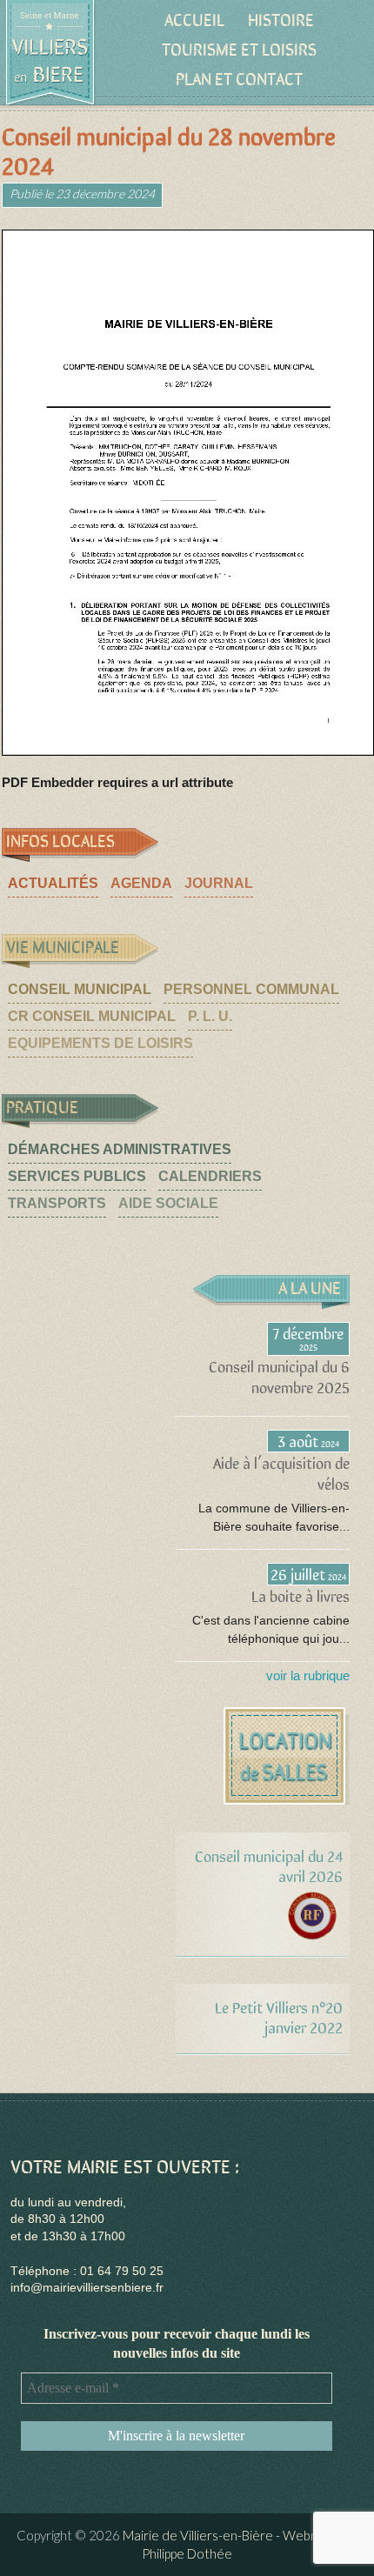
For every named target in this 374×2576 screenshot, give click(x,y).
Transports (57, 1203)
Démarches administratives (120, 1149)
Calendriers (210, 1176)
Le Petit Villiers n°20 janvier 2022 (279, 2016)
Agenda (141, 883)
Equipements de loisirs (100, 1043)
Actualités (53, 883)
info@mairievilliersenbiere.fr (87, 2287)
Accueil (194, 19)
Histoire (281, 19)
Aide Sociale (168, 1203)
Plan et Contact (239, 78)
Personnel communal (251, 989)
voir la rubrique (308, 1675)
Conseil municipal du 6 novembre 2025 (279, 1376)
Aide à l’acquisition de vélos (281, 1473)
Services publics (77, 1176)
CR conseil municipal (92, 1016)
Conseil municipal (80, 989)
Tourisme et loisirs (239, 48)
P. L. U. (210, 1016)
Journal (219, 883)
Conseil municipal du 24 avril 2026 (269, 1865)
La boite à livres (301, 1595)
